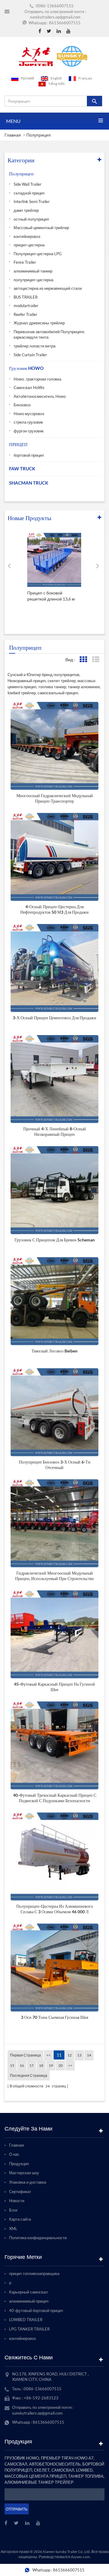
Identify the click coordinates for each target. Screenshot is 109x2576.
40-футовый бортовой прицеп (36, 2310)
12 (70, 2055)
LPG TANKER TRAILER (29, 2329)
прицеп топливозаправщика (34, 2273)
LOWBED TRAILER (26, 2320)
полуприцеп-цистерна (33, 280)
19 (51, 2065)
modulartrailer (26, 306)
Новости (17, 2201)
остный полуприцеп (31, 219)
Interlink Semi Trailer (32, 201)
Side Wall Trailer (28, 184)
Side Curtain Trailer (30, 355)
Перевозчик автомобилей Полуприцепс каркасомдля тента (49, 335)
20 (61, 2065)
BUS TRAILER (26, 297)
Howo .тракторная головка (37, 379)
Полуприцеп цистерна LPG (38, 254)
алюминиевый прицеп (29, 2301)
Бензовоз (22, 405)
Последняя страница (29, 2075)
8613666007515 (65, 23)
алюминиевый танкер (33, 271)
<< (48, 2055)
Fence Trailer (25, 262)
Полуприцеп (39, 135)
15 (12, 2065)
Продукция (19, 2164)
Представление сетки (83, 660)
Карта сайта (20, 2219)
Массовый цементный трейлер (41, 228)
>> (70, 2065)
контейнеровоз (27, 236)
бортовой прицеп (29, 455)
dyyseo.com (80, 2557)
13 (79, 2055)
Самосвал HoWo (29, 388)
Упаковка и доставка (28, 2182)
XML (13, 2229)
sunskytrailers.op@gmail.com (55, 17)
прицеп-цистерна (29, 245)
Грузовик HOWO (26, 368)
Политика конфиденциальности (38, 2238)
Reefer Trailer (25, 314)
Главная (13, 135)
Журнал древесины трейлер (39, 323)
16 (22, 2065)
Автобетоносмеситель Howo (40, 396)
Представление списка (96, 660)
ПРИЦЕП (18, 444)
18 (41, 2065)
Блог (13, 2210)
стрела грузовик (28, 422)
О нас (14, 2154)
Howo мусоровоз (29, 414)
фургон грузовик (29, 431)
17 (31, 2065)
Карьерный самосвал (28, 2292)
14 (89, 2055)
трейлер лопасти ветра (35, 346)
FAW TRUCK (22, 469)
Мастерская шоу (24, 2173)
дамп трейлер (26, 210)
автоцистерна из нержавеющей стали (48, 288)
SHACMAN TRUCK (29, 483)
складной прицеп (29, 193)
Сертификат (20, 2192)
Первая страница (25, 2055)
